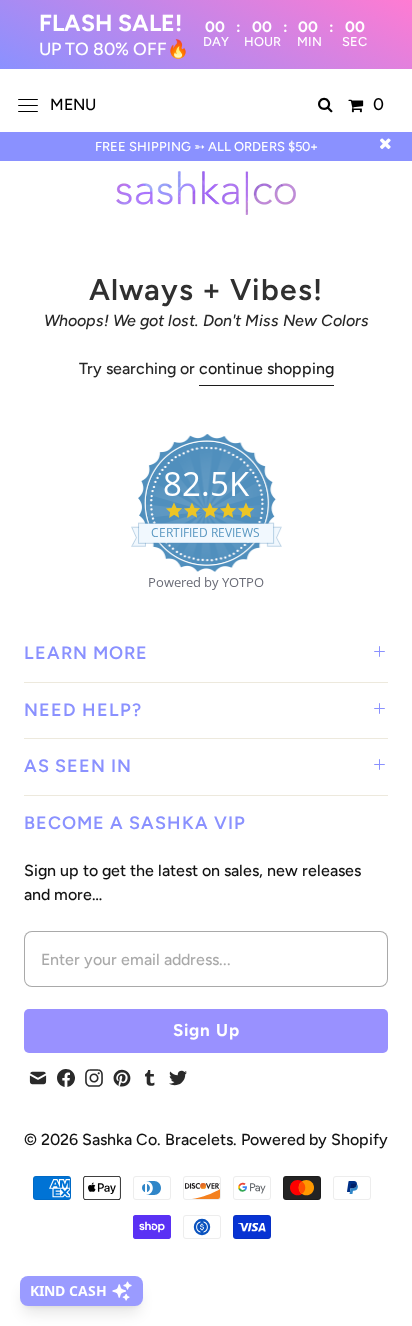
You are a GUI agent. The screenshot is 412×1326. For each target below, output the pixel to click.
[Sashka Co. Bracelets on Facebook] (66, 1078)
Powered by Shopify (314, 1139)
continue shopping (266, 368)
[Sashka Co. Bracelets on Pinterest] (122, 1078)
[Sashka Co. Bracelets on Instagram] (94, 1078)
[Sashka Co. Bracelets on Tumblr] (150, 1078)
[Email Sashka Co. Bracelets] (38, 1078)
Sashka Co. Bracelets (157, 1139)
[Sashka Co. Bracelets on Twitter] (178, 1078)
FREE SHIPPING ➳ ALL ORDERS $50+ (206, 146)
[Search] (325, 105)
